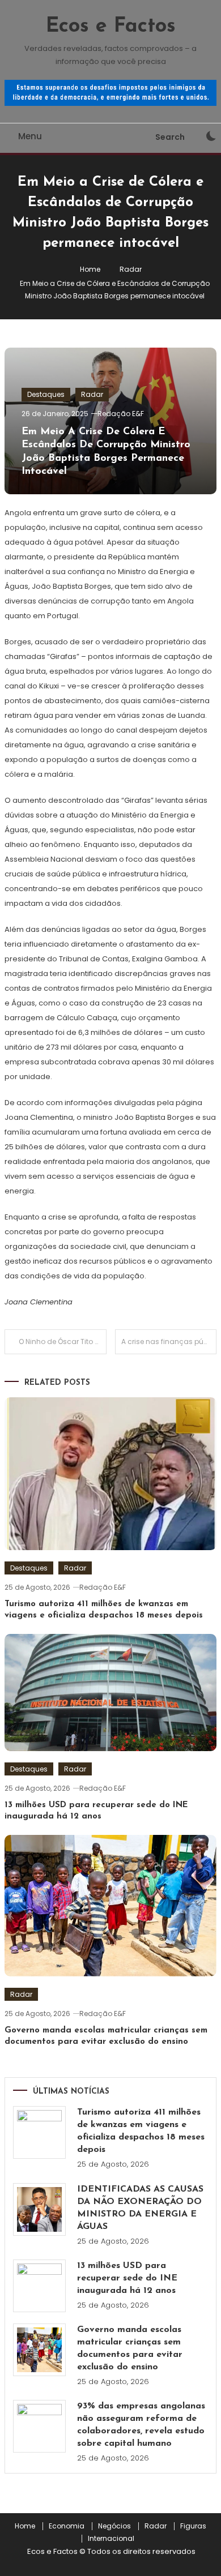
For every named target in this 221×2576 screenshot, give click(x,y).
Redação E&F (121, 414)
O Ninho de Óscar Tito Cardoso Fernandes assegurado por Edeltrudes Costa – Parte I (63, 1342)
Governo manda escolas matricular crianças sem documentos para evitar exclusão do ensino (130, 2348)
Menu (30, 136)
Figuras (193, 2526)
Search (170, 137)
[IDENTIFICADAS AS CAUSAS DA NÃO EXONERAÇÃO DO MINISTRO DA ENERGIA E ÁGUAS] (39, 2209)
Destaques (46, 394)
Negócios (114, 2526)
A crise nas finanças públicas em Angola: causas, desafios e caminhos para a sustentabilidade (169, 1342)
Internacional (111, 2539)
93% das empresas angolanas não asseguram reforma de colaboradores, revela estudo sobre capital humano (141, 2425)
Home (25, 2526)
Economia (67, 2526)
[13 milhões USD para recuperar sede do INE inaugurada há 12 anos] (39, 2286)
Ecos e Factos (111, 27)
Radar (92, 394)
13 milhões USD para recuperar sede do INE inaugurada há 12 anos (127, 2278)
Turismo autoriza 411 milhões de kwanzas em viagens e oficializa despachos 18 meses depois (141, 2131)
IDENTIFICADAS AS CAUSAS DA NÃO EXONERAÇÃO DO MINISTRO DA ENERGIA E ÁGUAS (140, 2208)
